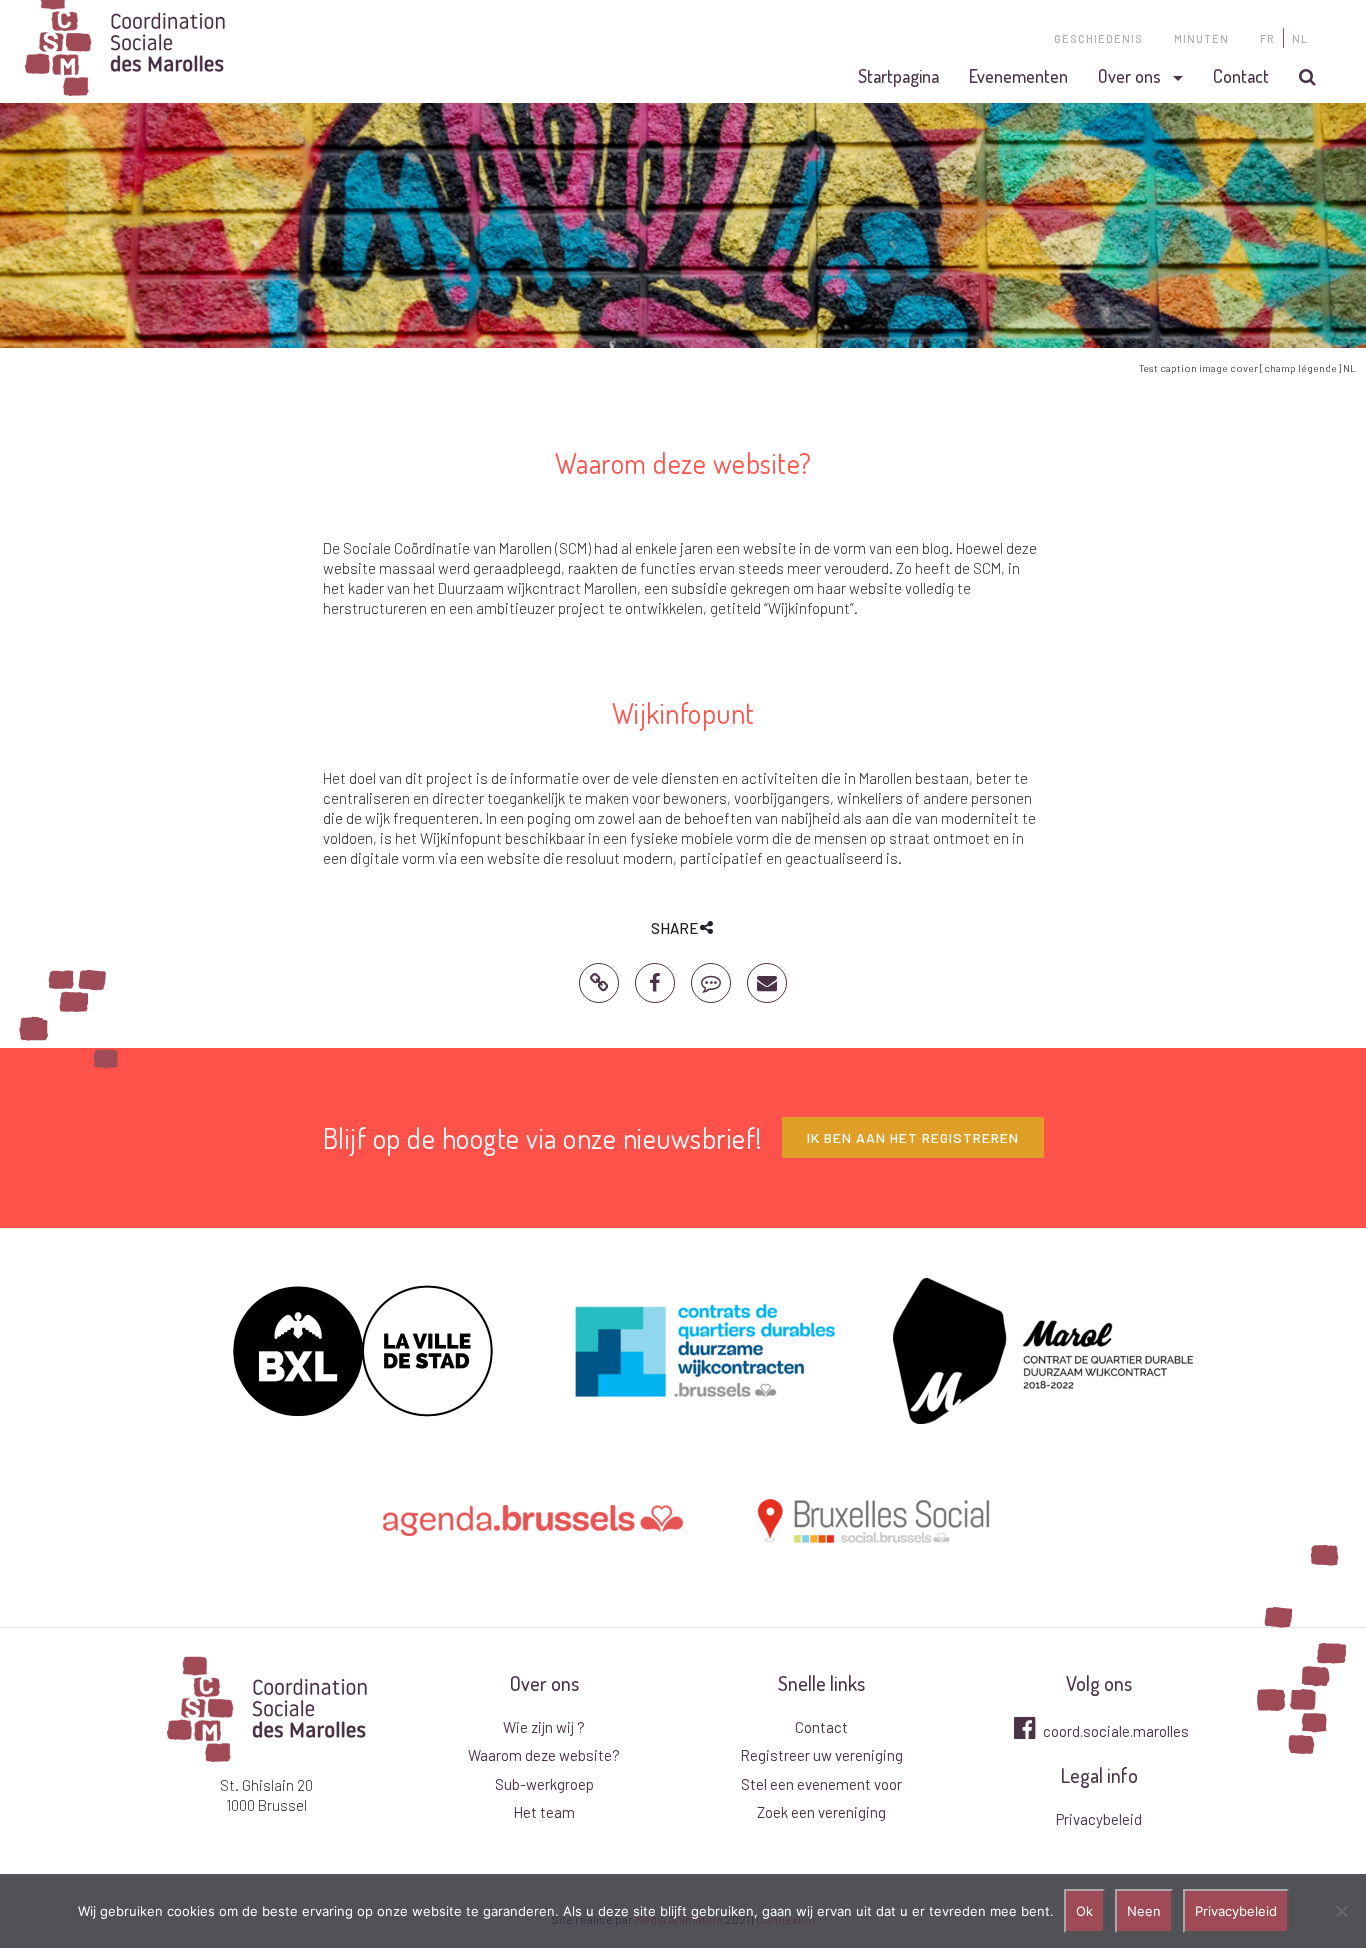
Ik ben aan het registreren (913, 1137)
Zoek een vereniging (821, 1812)
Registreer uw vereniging (821, 1755)
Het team (544, 1812)
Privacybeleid (1099, 1819)
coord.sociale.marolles (1114, 1731)
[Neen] (1341, 1911)
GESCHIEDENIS (1098, 38)
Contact (1241, 76)
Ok (1084, 1911)
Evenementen (1018, 76)
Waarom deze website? (544, 1755)
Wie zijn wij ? (544, 1727)
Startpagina (898, 76)
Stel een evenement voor (821, 1784)
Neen (1144, 1911)
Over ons (1129, 76)
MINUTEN (1201, 38)
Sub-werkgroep (544, 1784)
